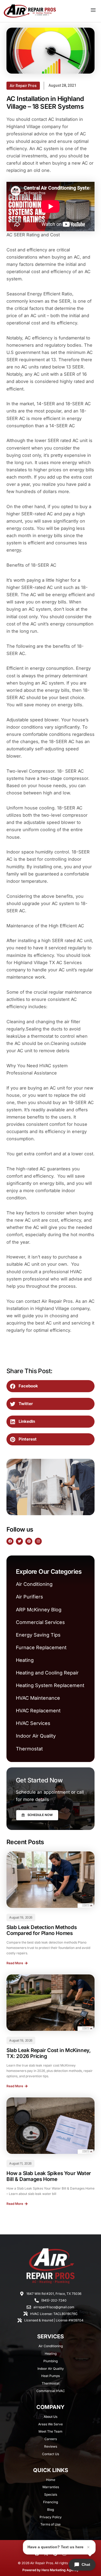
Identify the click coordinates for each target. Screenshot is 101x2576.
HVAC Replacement (38, 1711)
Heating (25, 1660)
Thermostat (29, 1749)
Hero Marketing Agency (60, 2570)
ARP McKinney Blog (39, 1610)
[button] (50, 1386)
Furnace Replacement (41, 1647)
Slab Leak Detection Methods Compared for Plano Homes (41, 1930)
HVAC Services (33, 1723)
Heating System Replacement (50, 1685)
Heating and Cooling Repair (47, 1673)
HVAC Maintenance (38, 1698)
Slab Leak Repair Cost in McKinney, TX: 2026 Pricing (48, 2053)
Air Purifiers (29, 1597)
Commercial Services (40, 1622)
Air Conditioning (34, 1584)
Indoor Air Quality (36, 1736)
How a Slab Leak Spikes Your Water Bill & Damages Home (49, 2176)
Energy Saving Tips (38, 1635)
